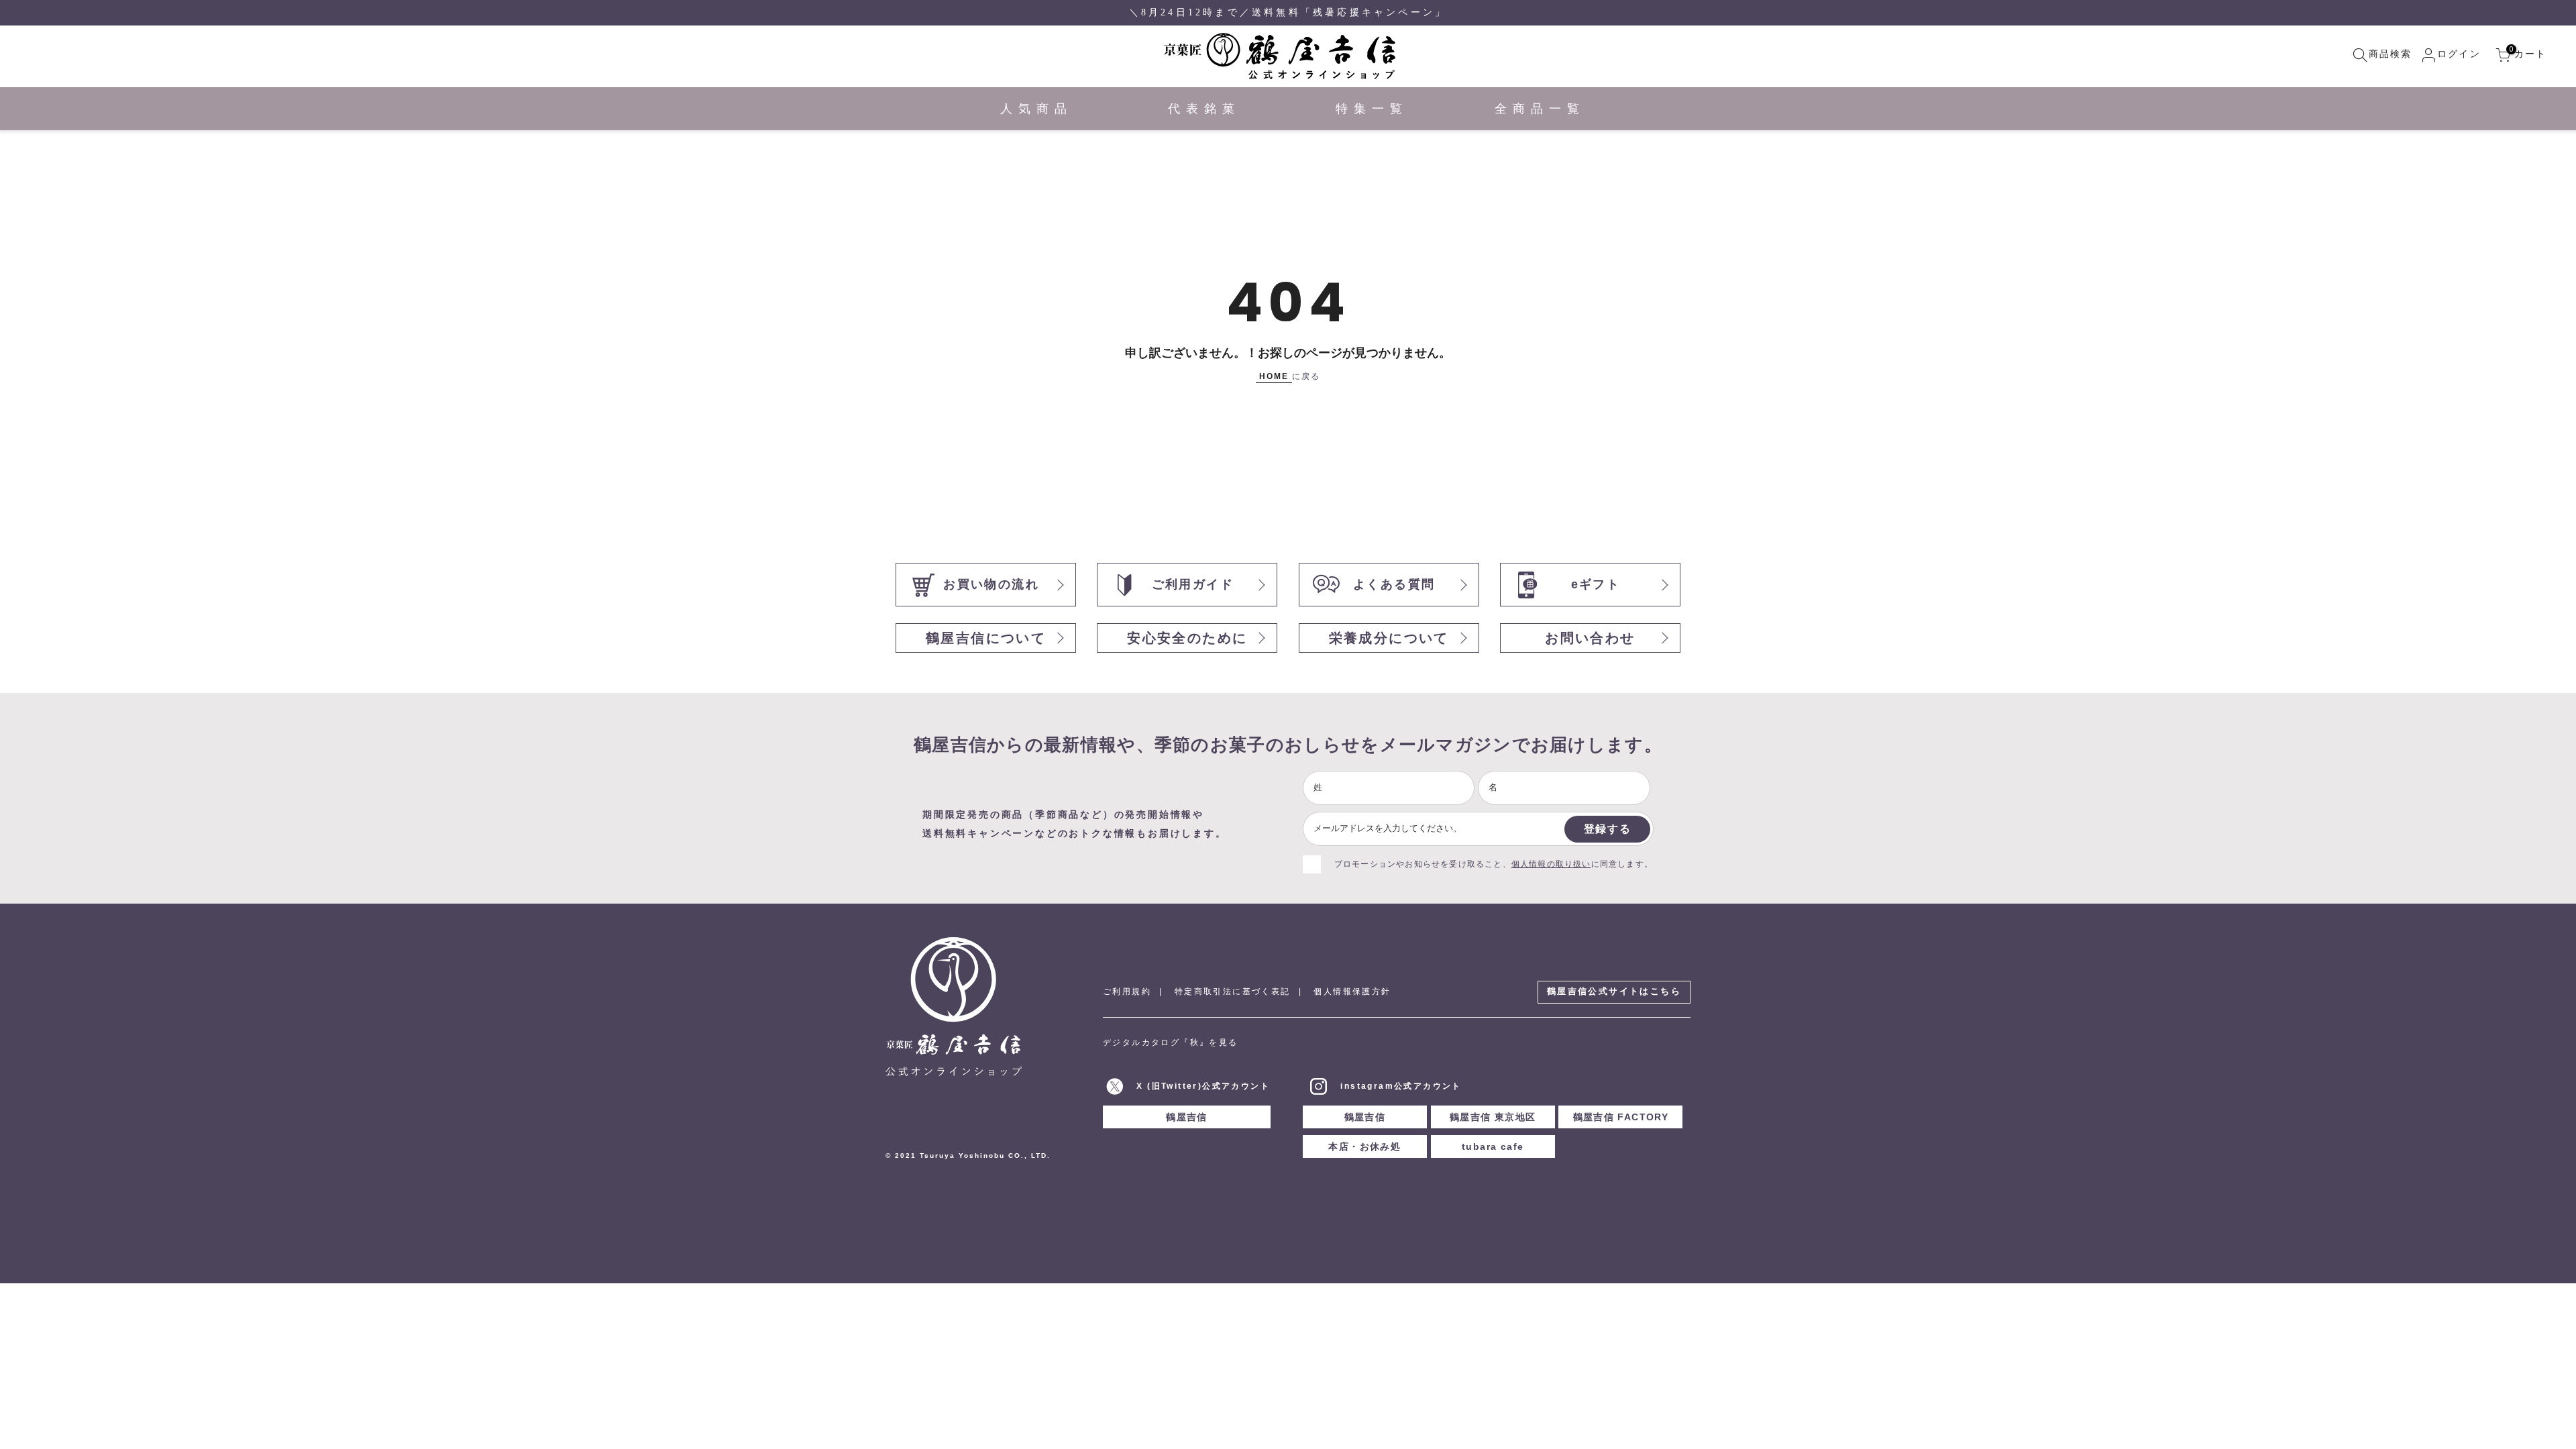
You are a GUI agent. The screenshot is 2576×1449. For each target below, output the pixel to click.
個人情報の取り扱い (1551, 864)
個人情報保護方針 (1352, 991)
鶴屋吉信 (1187, 1117)
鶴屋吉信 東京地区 (1493, 1117)
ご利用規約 (1127, 991)
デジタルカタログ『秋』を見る (1171, 1042)
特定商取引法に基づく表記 (1233, 991)
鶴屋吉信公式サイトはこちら (1614, 991)
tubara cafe (1493, 1146)
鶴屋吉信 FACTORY (1621, 1117)
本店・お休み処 (1364, 1146)
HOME (1274, 376)
